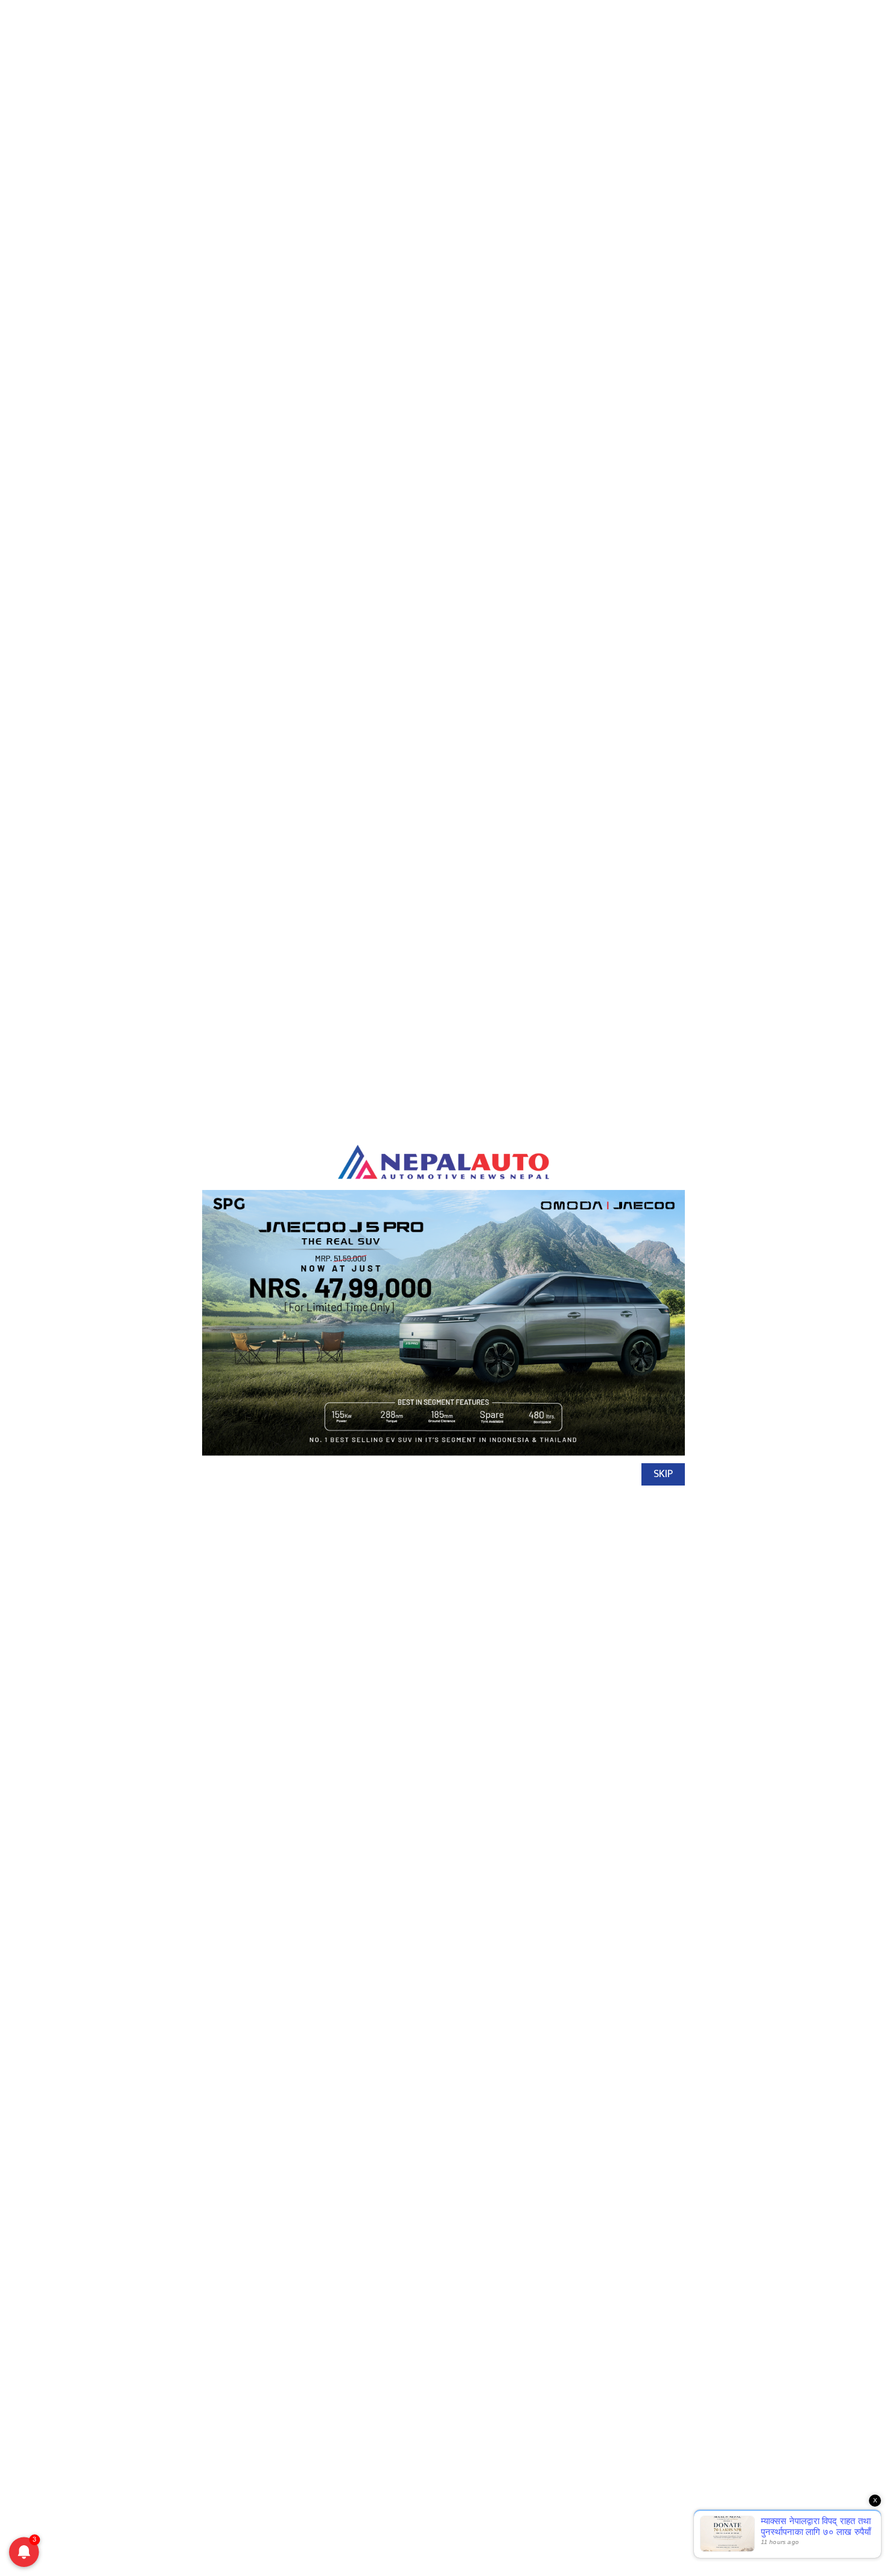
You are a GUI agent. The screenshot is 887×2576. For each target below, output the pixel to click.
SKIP (663, 1474)
